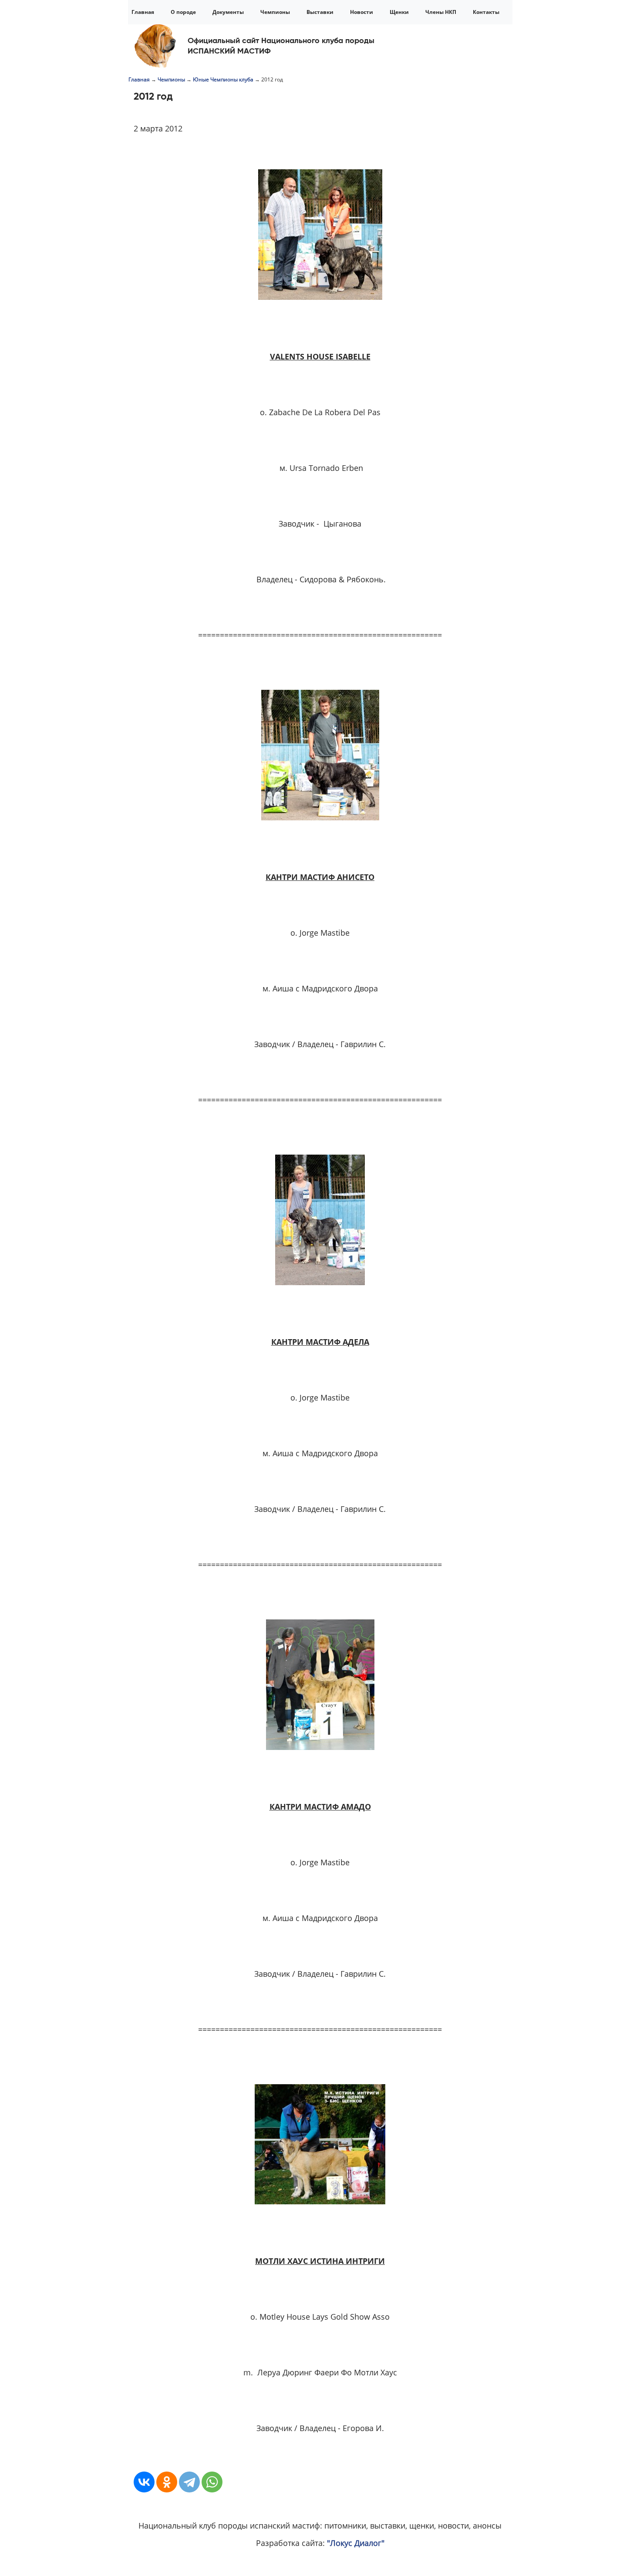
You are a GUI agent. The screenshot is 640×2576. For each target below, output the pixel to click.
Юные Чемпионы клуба (223, 79)
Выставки (320, 12)
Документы (228, 12)
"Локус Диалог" (356, 2543)
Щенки (399, 12)
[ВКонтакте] (144, 2482)
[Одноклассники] (167, 2482)
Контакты (486, 12)
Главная (143, 12)
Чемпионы (275, 12)
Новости (362, 12)
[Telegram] (189, 2482)
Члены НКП (441, 12)
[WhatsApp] (212, 2482)
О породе (183, 12)
